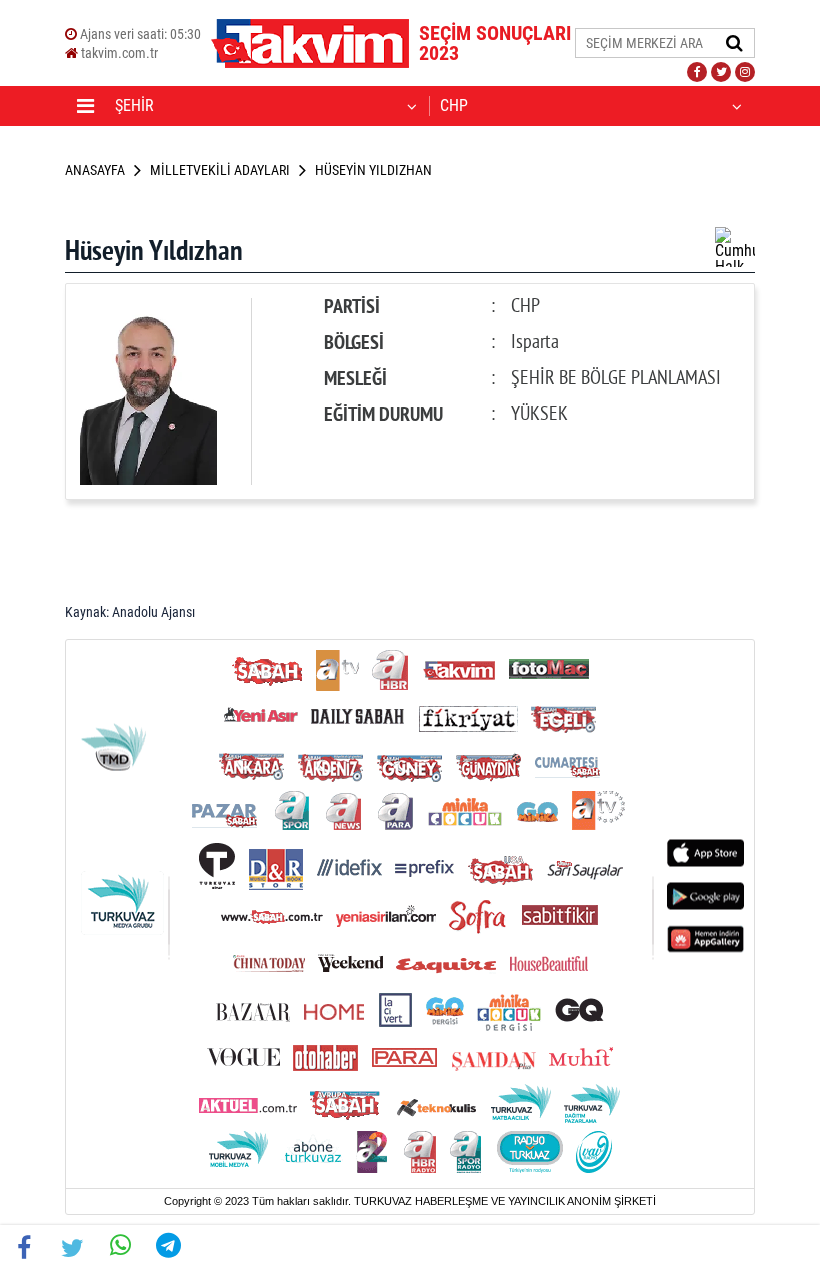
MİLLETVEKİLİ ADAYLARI (220, 170)
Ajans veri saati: (139, 34)
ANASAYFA (95, 170)
